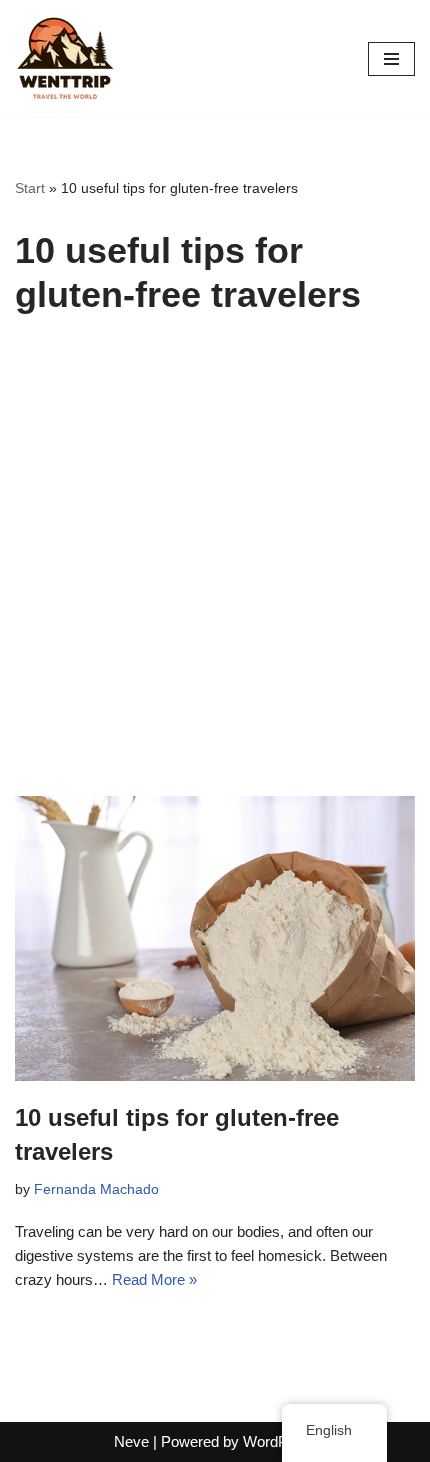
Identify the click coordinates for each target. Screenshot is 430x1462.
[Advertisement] (215, 571)
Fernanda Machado (96, 1189)
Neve (131, 1441)
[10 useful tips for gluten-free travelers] (215, 939)
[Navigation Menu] (391, 59)
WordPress (280, 1441)
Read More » (154, 1279)
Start (30, 188)
